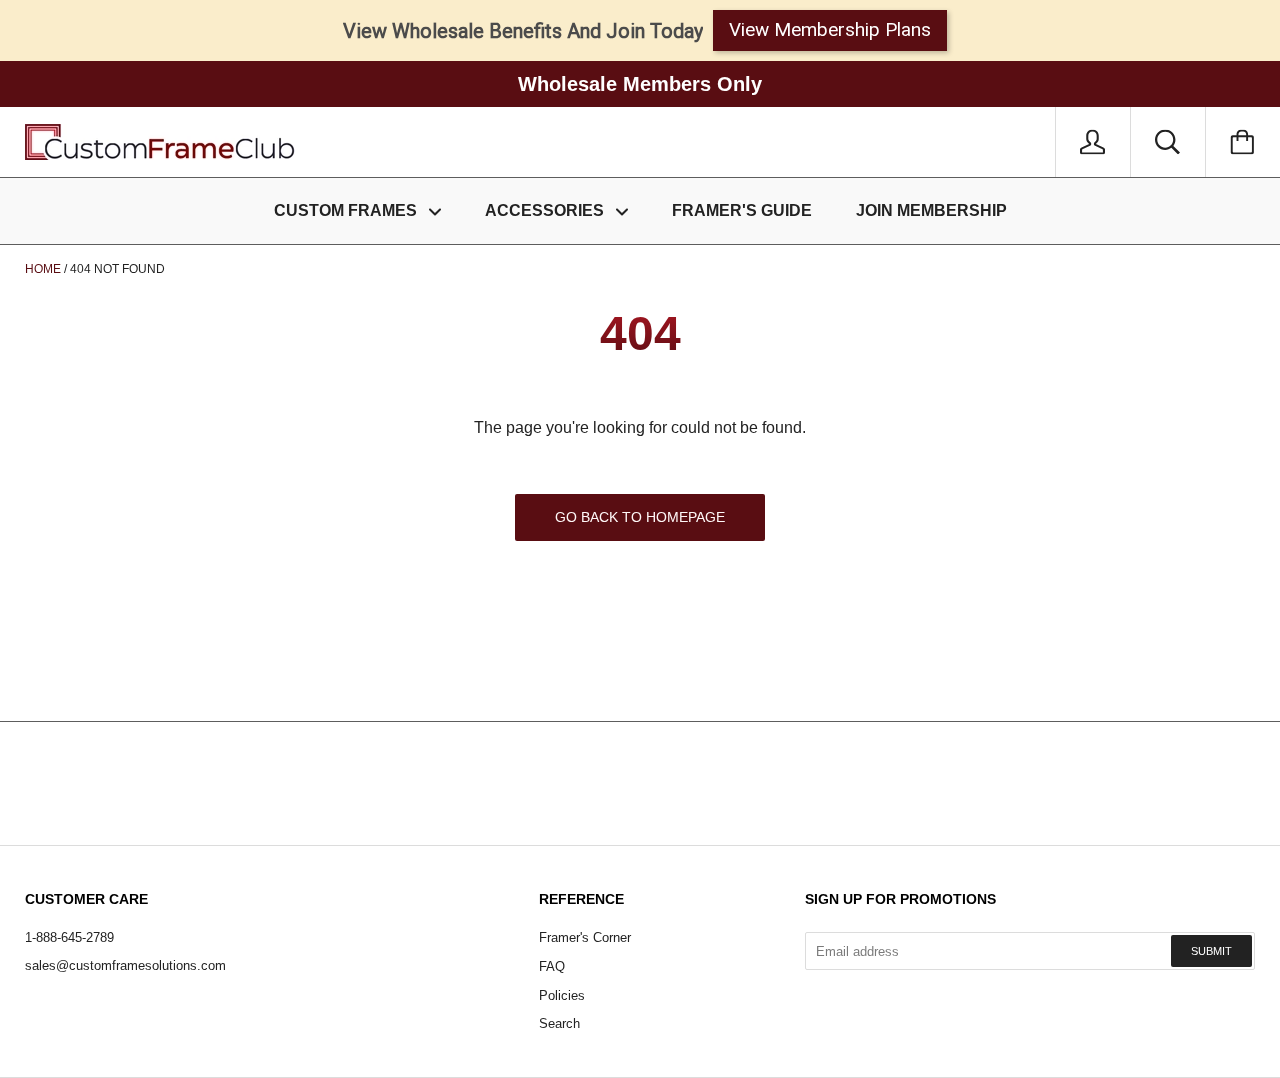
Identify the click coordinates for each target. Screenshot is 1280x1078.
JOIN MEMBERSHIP (931, 210)
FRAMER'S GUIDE (742, 210)
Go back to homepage (640, 517)
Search (559, 1023)
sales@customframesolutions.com (125, 965)
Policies (562, 995)
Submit (1211, 951)
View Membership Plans (830, 29)
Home (43, 269)
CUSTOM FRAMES (347, 210)
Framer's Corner (585, 937)
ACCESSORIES (546, 210)
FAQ (552, 966)
